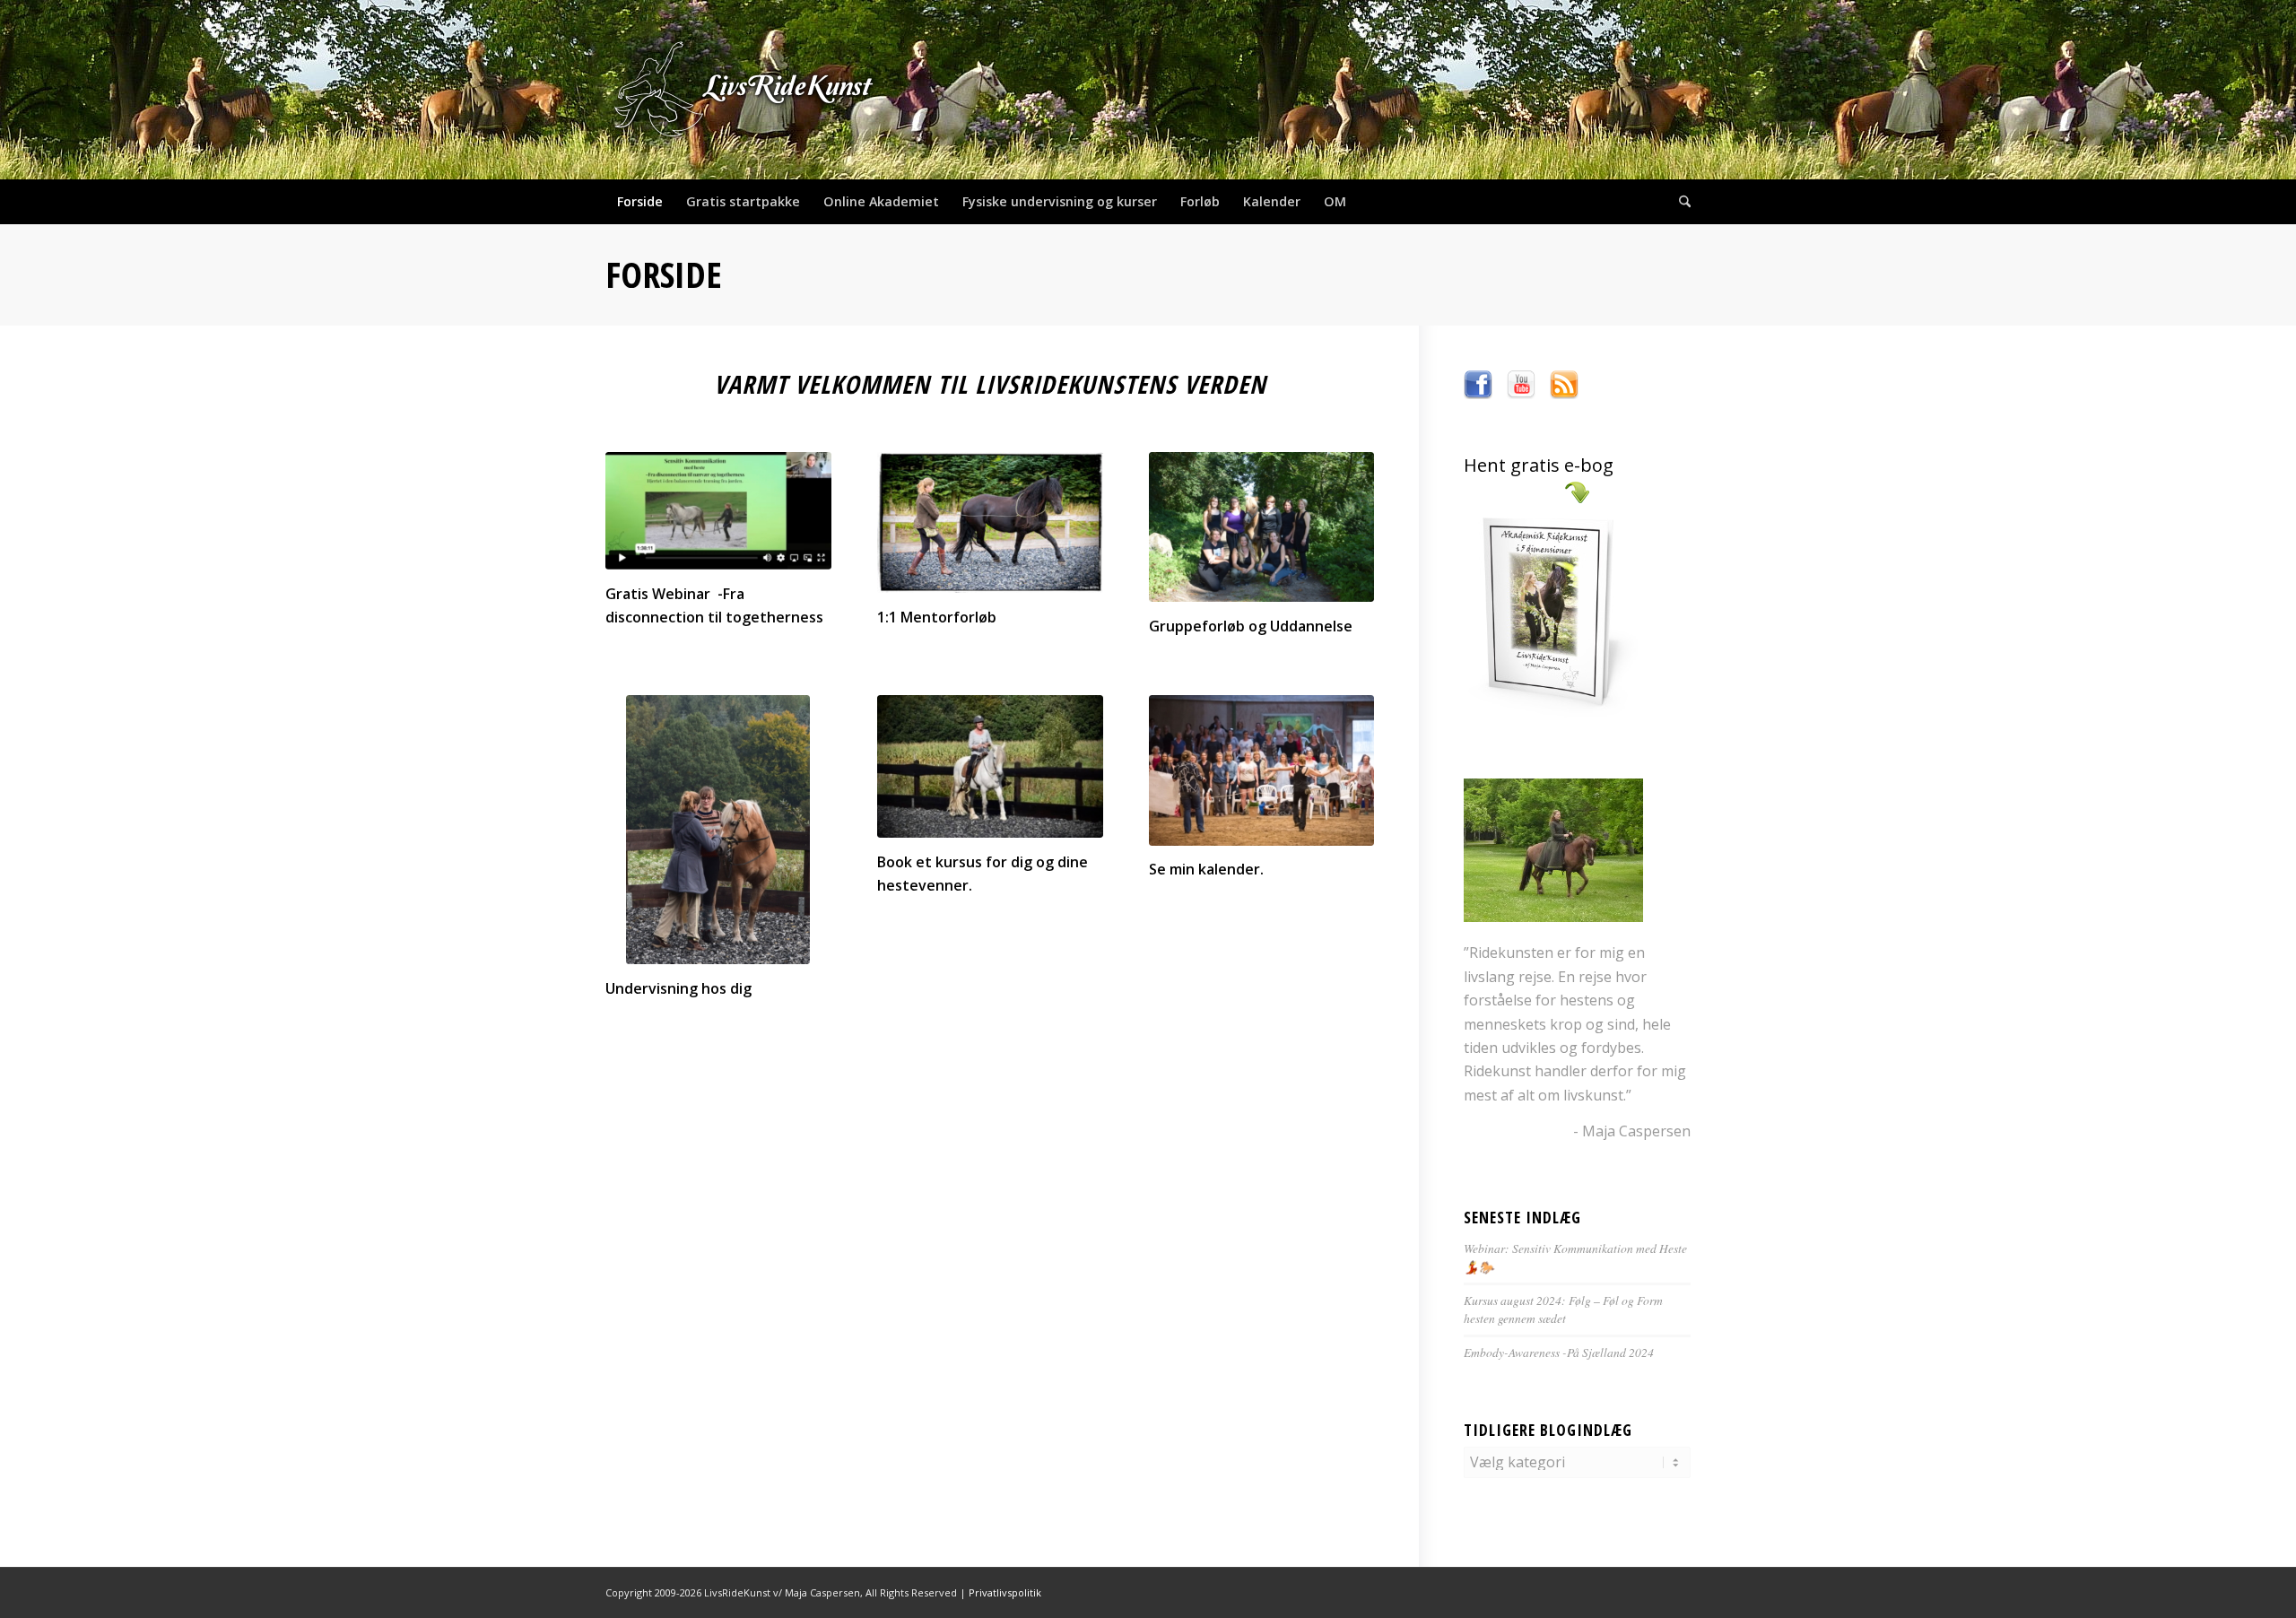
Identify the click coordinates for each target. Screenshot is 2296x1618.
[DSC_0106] (1262, 527)
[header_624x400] (745, 90)
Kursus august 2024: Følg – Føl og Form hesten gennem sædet (1563, 1309)
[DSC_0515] (718, 830)
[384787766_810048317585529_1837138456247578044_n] (990, 766)
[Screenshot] (718, 511)
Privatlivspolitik (1005, 1592)
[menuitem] (640, 202)
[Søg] (1679, 202)
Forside (664, 274)
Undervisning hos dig (678, 988)
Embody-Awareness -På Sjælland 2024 (1559, 1352)
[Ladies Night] (1262, 770)
